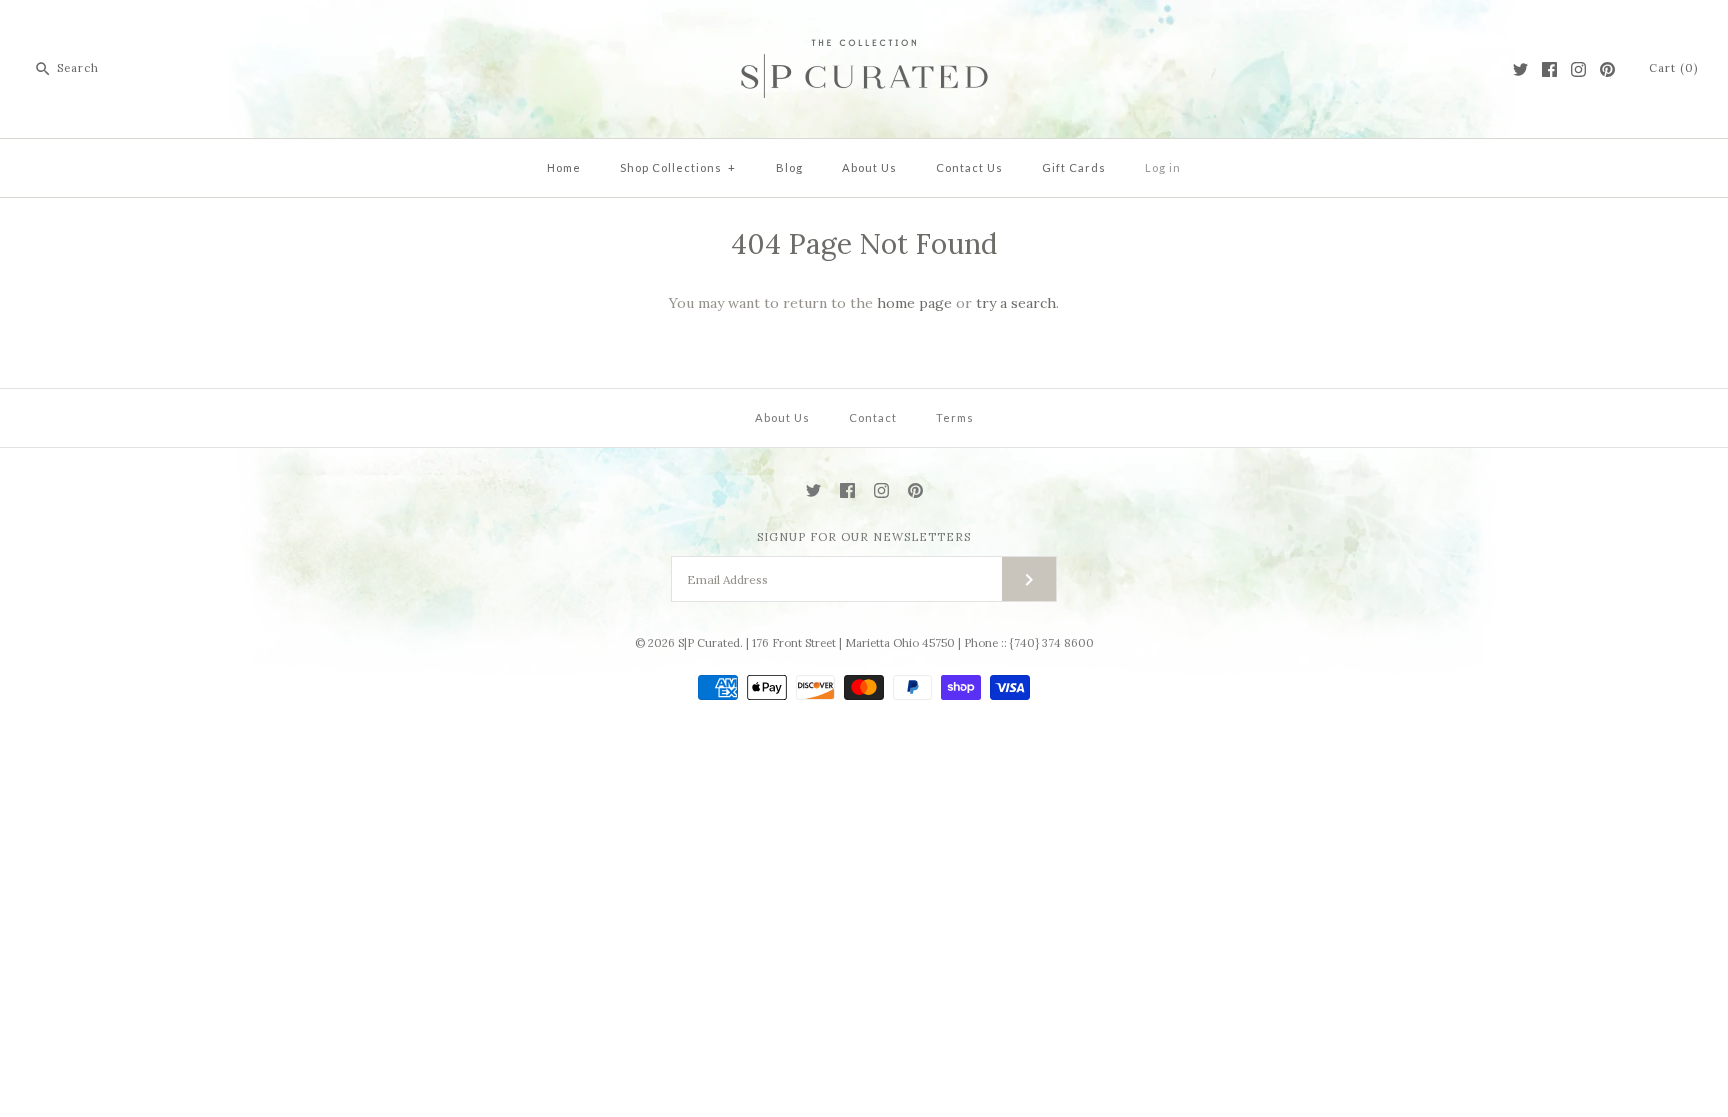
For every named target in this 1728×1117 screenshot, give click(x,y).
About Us (869, 167)
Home (564, 167)
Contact (873, 417)
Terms (955, 417)
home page (914, 303)
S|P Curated (709, 643)
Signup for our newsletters (864, 537)
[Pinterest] (1607, 69)
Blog (789, 167)
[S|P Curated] (864, 31)
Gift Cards (1074, 167)
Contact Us (969, 167)
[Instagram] (1578, 69)
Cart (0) (1673, 68)
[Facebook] (1549, 69)
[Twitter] (1520, 69)
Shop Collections (678, 167)
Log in (1163, 167)
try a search (1016, 303)
